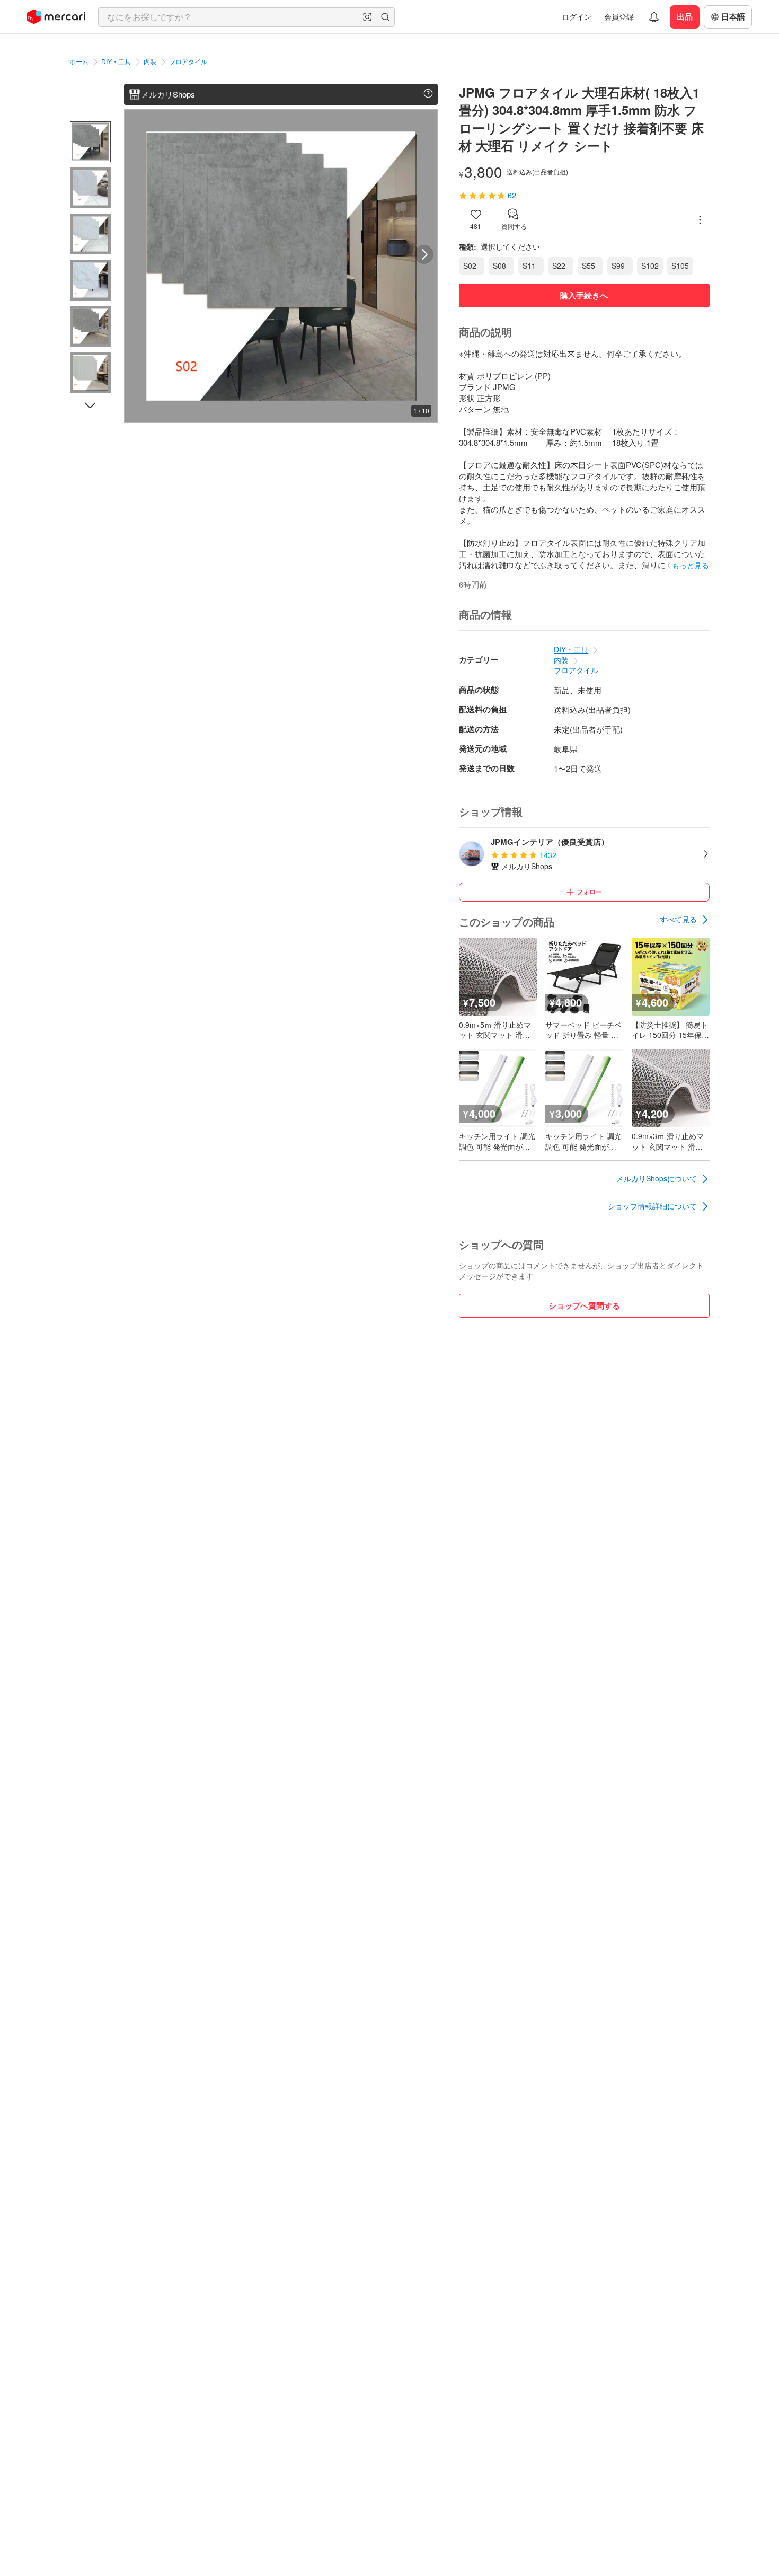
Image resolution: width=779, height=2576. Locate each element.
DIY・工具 (116, 61)
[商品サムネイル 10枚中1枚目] (90, 142)
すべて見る (678, 919)
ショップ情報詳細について (652, 1206)
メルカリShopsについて (657, 1178)
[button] (367, 17)
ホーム (79, 61)
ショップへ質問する (584, 1305)
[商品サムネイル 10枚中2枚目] (90, 188)
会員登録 (619, 16)
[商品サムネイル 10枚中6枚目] (90, 372)
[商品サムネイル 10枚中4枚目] (90, 280)
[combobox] (246, 17)
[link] (685, 920)
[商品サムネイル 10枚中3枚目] (90, 234)
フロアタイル (188, 61)
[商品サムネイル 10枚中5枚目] (90, 326)
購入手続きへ (584, 295)
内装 (150, 61)
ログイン (577, 16)
